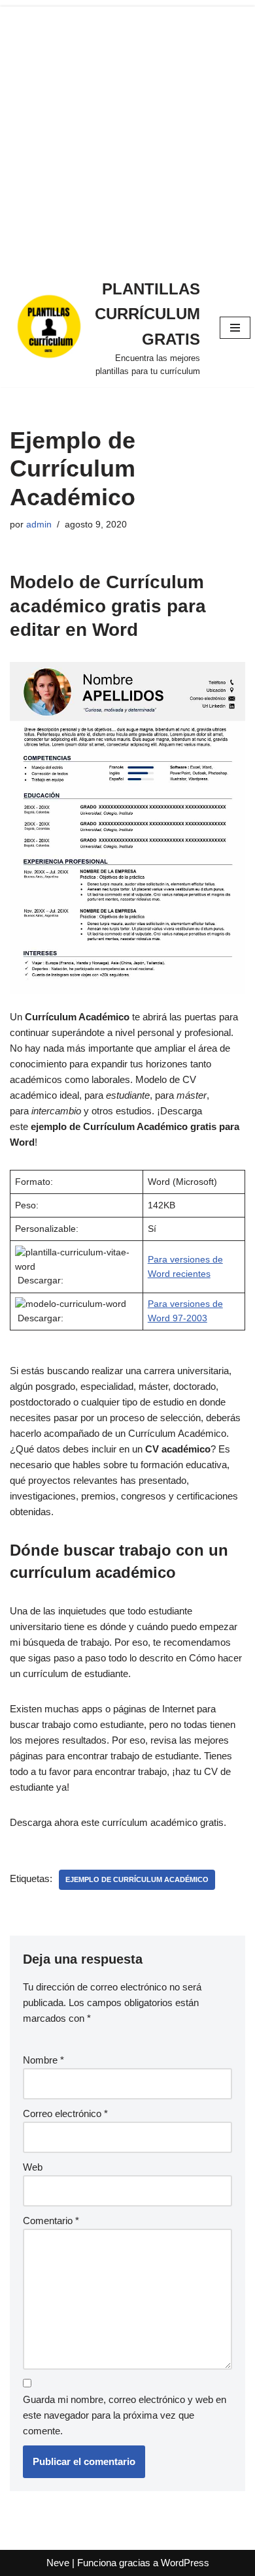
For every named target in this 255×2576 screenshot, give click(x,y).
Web (33, 2167)
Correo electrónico (65, 2113)
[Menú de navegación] (235, 328)
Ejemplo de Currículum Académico (137, 1879)
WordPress (185, 2563)
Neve (58, 2563)
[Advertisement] (127, 134)
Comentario (51, 2221)
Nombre (43, 2060)
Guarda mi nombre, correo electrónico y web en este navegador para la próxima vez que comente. (125, 2415)
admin (39, 525)
